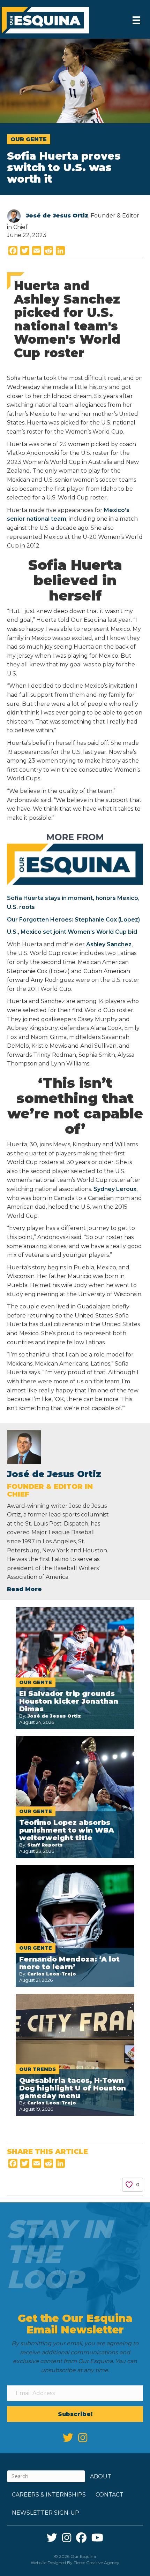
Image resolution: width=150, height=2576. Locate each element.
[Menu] (136, 20)
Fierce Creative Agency (96, 2563)
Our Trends (37, 2069)
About (101, 2476)
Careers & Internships (49, 2495)
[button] (75, 2414)
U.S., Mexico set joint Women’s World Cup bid (72, 932)
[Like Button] (129, 2185)
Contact (110, 2495)
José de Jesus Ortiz (57, 216)
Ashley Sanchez (109, 944)
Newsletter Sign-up (46, 2513)
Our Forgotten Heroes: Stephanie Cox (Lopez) (73, 920)
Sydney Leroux (114, 1189)
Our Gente (29, 139)
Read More (24, 1589)
